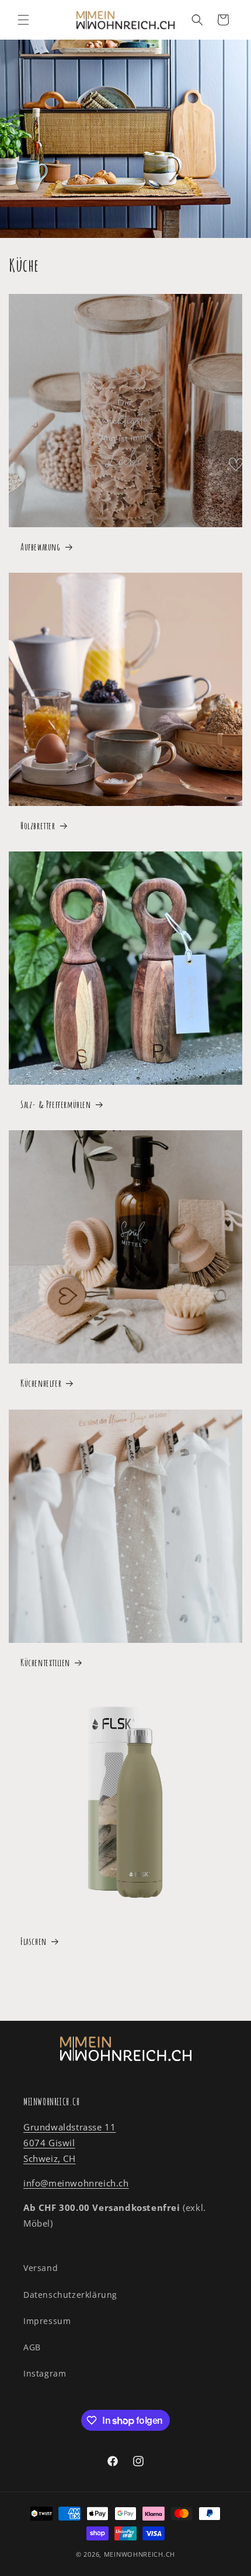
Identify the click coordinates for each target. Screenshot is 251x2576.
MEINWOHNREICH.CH (140, 2554)
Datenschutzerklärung (70, 2295)
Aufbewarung (41, 547)
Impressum (47, 2321)
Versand (41, 2268)
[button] (23, 20)
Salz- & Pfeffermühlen (56, 1104)
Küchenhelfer (41, 1383)
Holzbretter (38, 826)
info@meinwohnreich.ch (76, 2183)
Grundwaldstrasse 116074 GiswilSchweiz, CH (69, 2143)
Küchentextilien (45, 1662)
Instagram (45, 2373)
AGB (32, 2347)
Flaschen (34, 1941)
